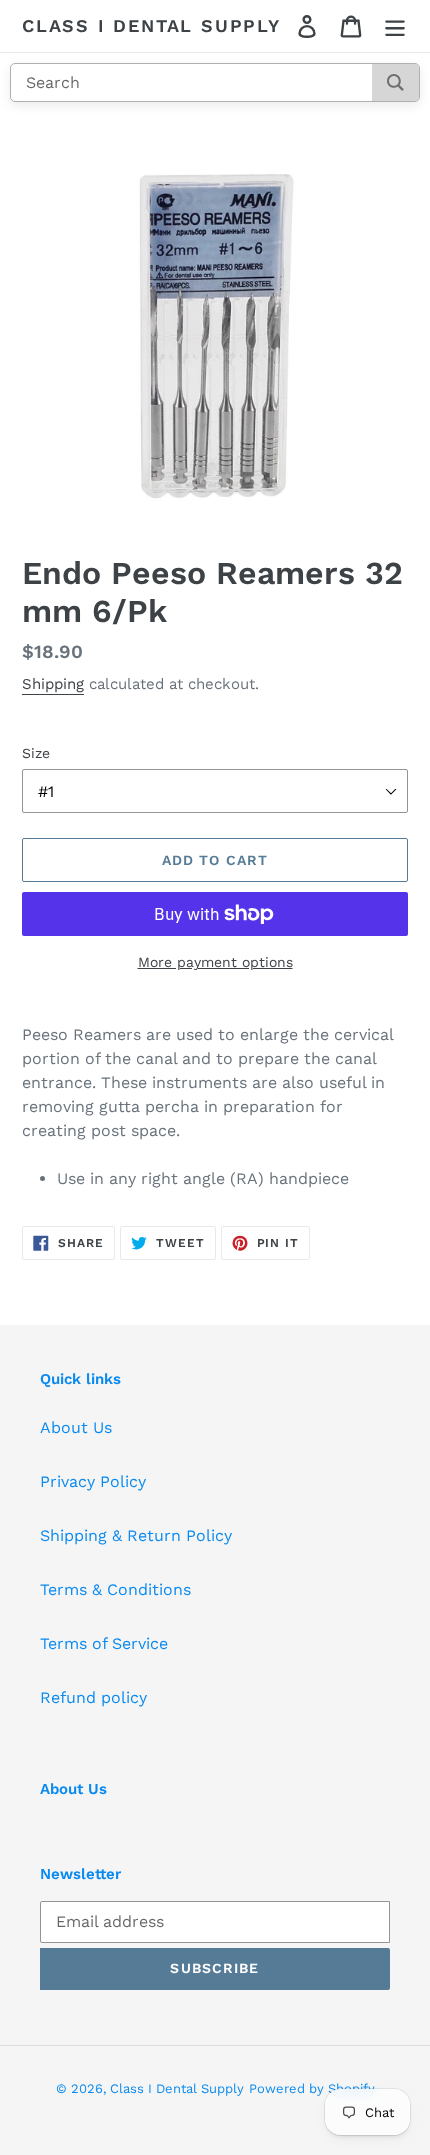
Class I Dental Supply (151, 25)
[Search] (395, 82)
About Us (76, 1427)
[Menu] (395, 26)
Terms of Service (104, 1643)
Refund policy (93, 1697)
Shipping (53, 684)
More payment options (215, 962)
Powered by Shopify (312, 2088)
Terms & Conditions (115, 1589)
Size (36, 753)
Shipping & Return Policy (136, 1535)
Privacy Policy (93, 1481)
